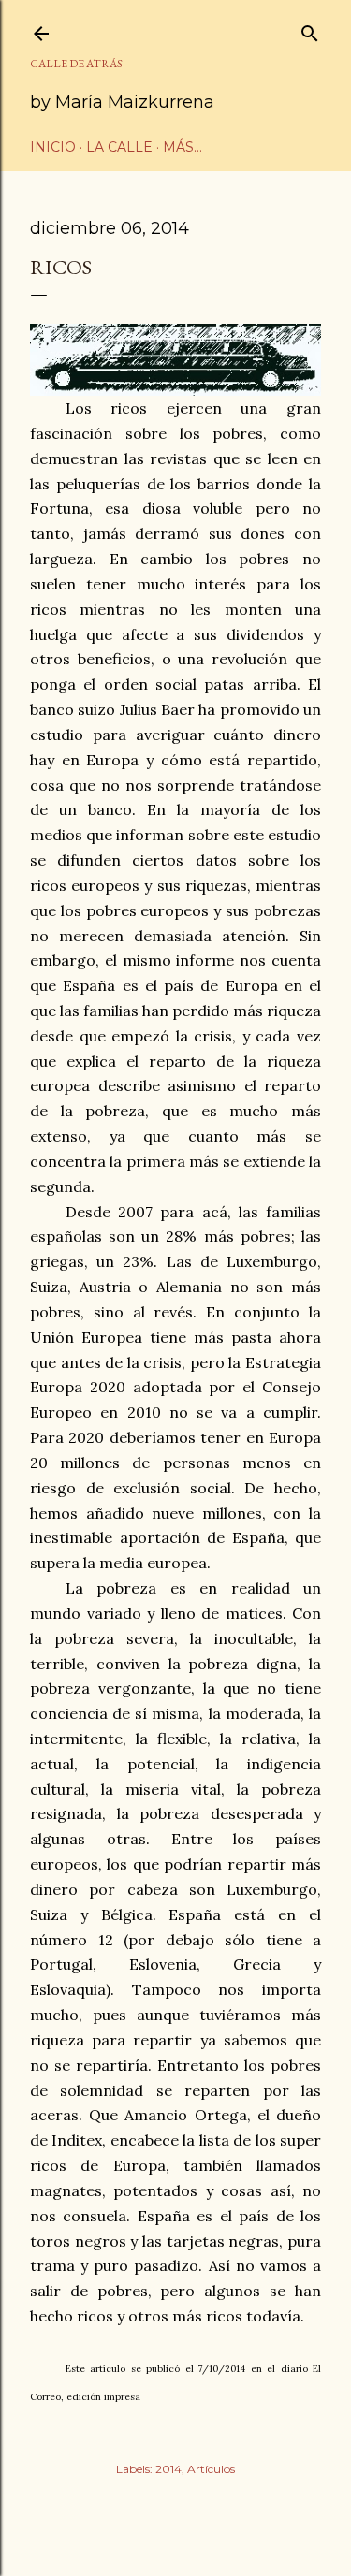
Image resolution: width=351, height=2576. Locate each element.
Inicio (53, 147)
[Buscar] (310, 29)
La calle (119, 147)
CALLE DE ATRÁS (76, 64)
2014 (168, 2469)
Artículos (211, 2469)
